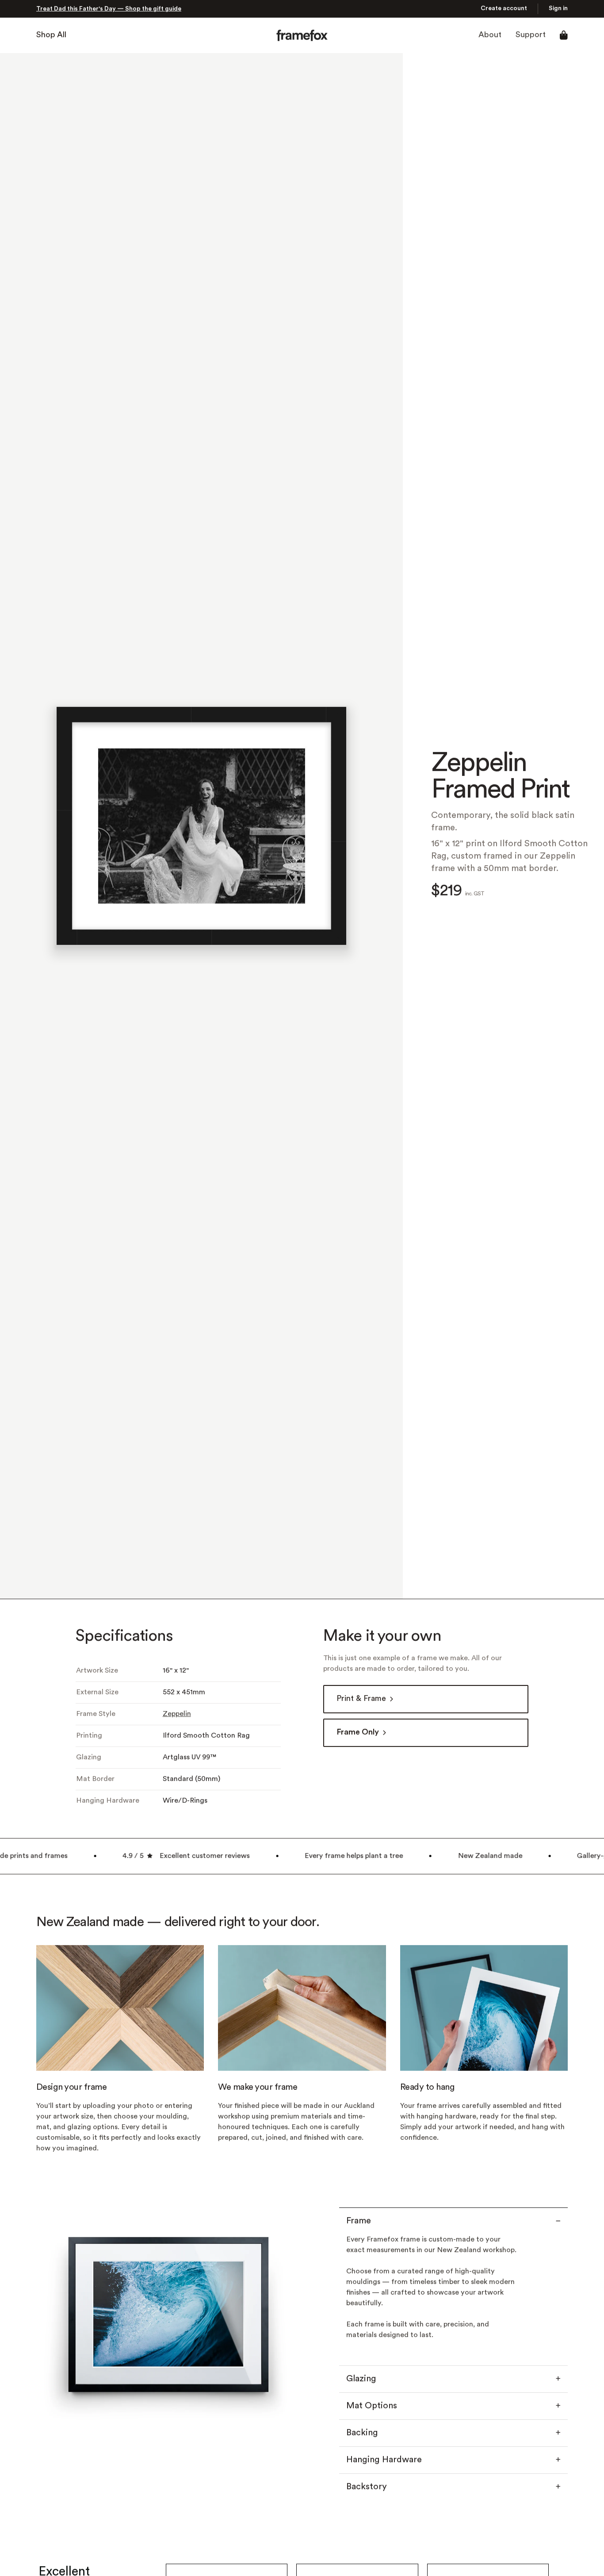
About (490, 35)
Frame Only (358, 1733)
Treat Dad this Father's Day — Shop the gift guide (109, 9)
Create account (504, 9)
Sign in (558, 9)
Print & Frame (361, 1699)
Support (531, 35)
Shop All (51, 35)
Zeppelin (177, 1714)
